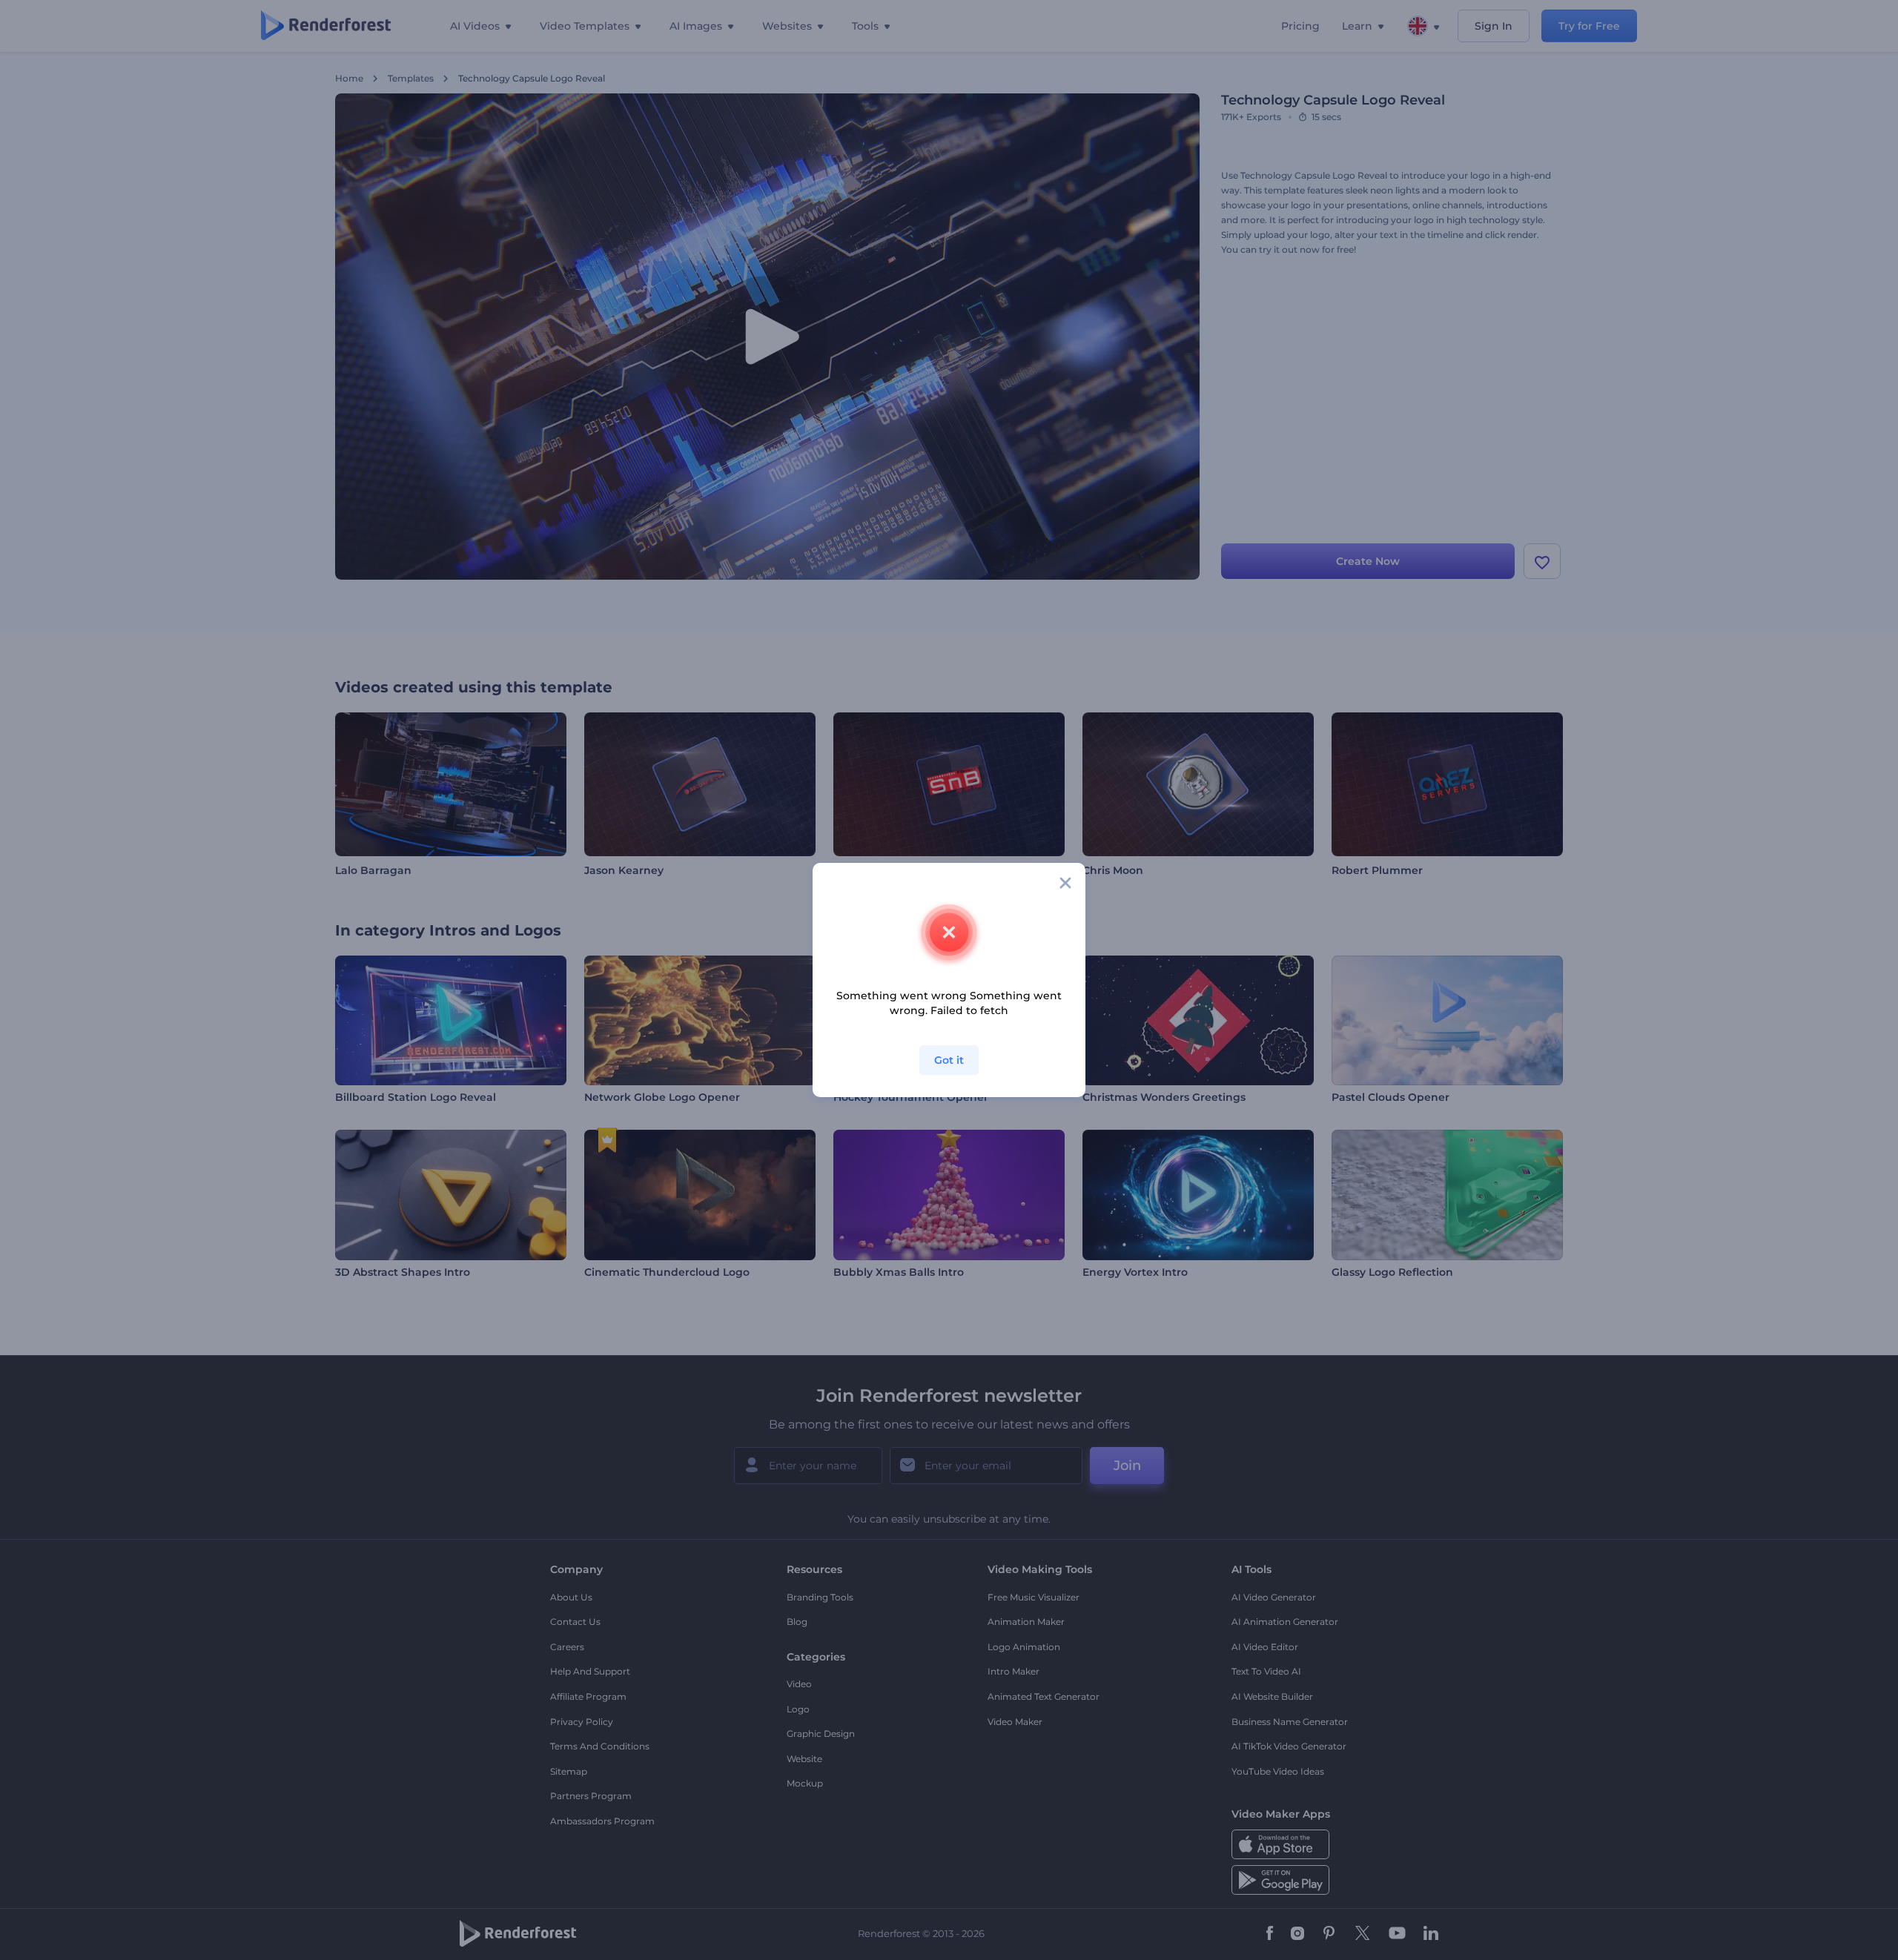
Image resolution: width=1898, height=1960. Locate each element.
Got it (949, 1060)
